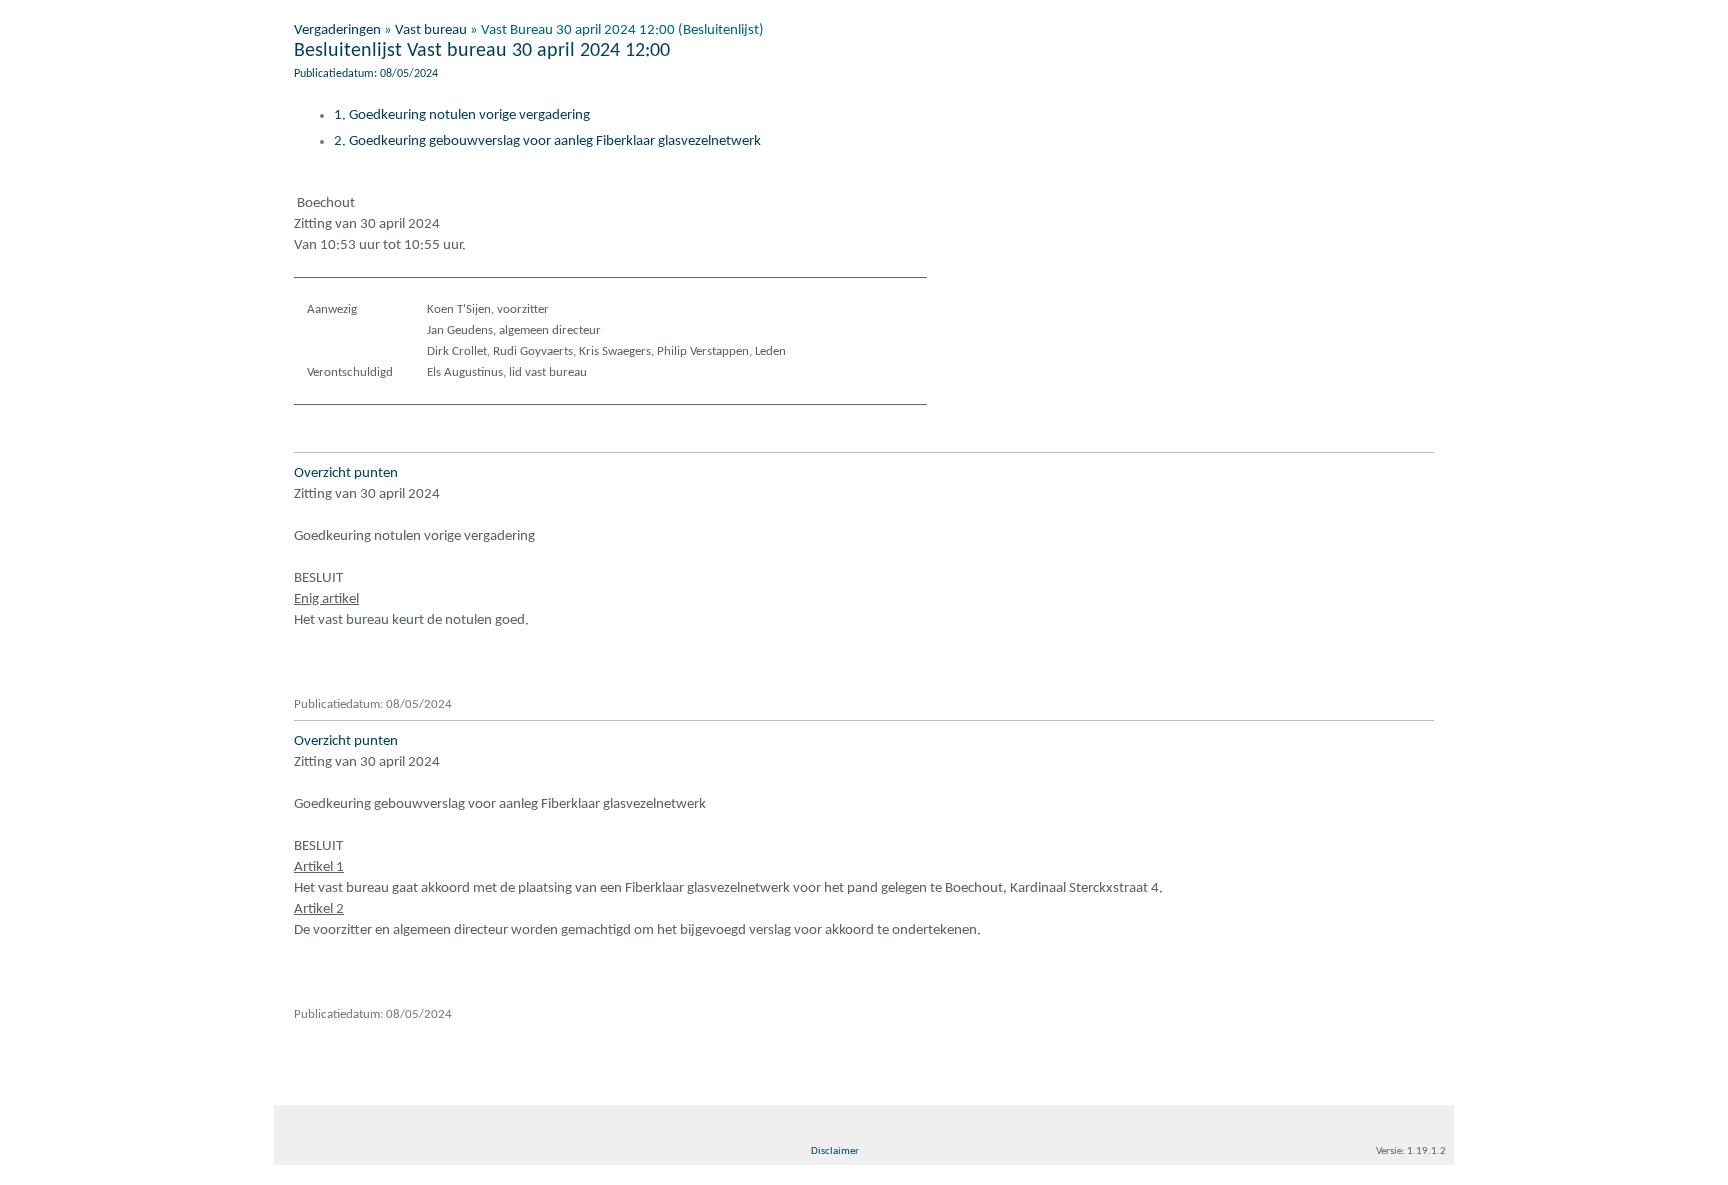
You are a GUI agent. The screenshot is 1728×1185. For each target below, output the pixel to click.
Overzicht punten (346, 473)
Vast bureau (431, 30)
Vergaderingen (337, 30)
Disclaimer (835, 1151)
